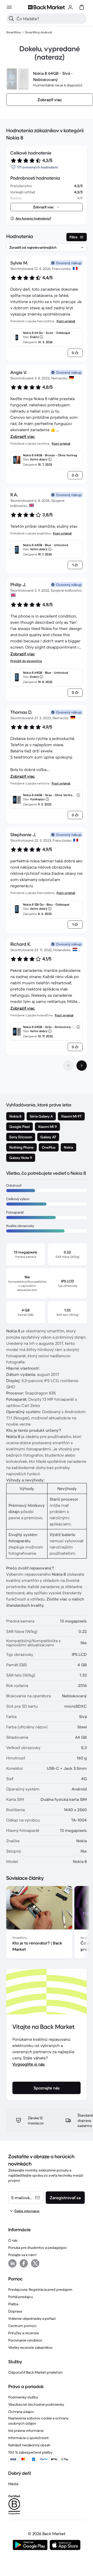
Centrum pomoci (22, 2326)
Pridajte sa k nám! (22, 2255)
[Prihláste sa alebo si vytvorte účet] (70, 7)
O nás (13, 2240)
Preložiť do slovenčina (26, 661)
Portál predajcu (21, 2297)
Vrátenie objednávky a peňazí (32, 2318)
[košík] (82, 7)
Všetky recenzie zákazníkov (30, 2347)
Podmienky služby (23, 2397)
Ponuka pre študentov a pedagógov (37, 2248)
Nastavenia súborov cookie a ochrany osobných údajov (38, 2421)
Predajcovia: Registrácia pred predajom (40, 2289)
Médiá (13, 2484)
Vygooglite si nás (29, 2064)
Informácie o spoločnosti (28, 2438)
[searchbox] (51, 19)
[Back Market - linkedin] (12, 2263)
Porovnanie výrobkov (25, 2340)
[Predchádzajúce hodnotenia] (68, 1066)
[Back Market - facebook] (24, 2263)
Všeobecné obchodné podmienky (36, 2404)
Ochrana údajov (21, 2412)
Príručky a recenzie (24, 2333)
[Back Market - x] (35, 2263)
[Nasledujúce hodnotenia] (82, 1066)
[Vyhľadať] (11, 19)
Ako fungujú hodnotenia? (33, 218)
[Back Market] (47, 7)
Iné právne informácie (26, 2431)
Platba (13, 2304)
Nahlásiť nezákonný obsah (29, 2445)
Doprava (15, 2311)
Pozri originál (66, 321)
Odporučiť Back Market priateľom (36, 2372)
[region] (47, 1923)
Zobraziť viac (23, 436)
